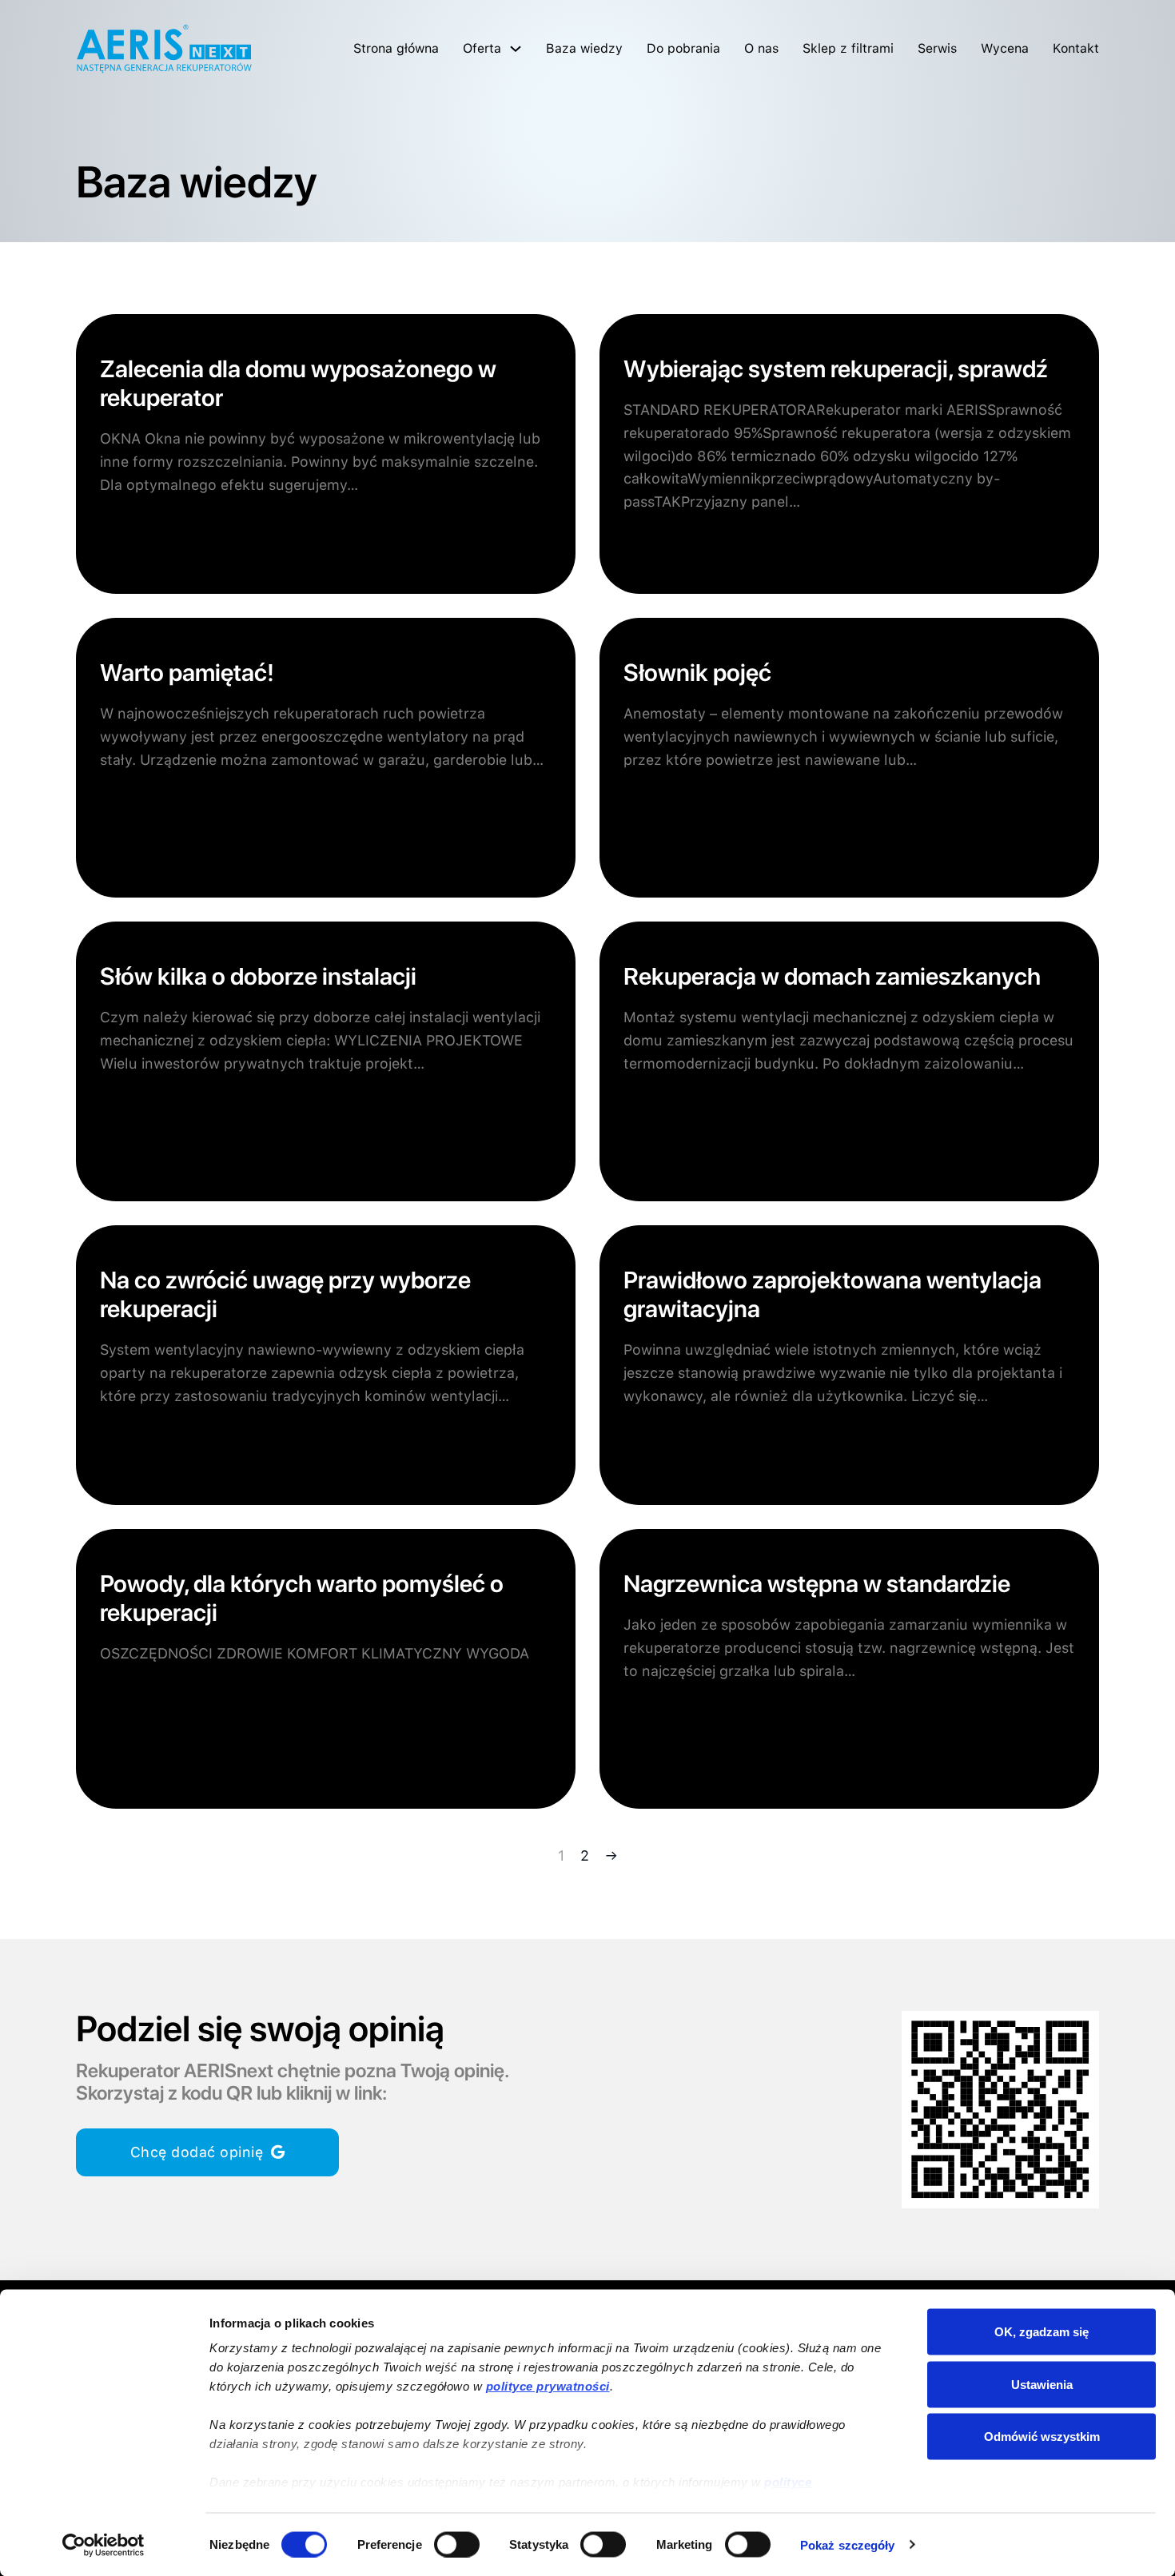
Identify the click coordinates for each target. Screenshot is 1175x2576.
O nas (761, 48)
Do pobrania (683, 48)
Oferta (482, 48)
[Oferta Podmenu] (516, 49)
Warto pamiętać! (187, 672)
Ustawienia (1042, 2384)
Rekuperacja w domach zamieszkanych (832, 976)
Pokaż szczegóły (848, 2544)
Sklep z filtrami (848, 48)
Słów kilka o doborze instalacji (258, 976)
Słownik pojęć (697, 672)
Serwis (937, 48)
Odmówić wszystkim (1042, 2437)
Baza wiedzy (584, 48)
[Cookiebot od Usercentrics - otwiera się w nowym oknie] (104, 2545)
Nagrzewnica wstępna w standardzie (817, 1583)
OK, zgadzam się (1042, 2332)
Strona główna (396, 48)
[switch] (457, 2544)
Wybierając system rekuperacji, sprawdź (836, 368)
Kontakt (1076, 48)
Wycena (1005, 48)
